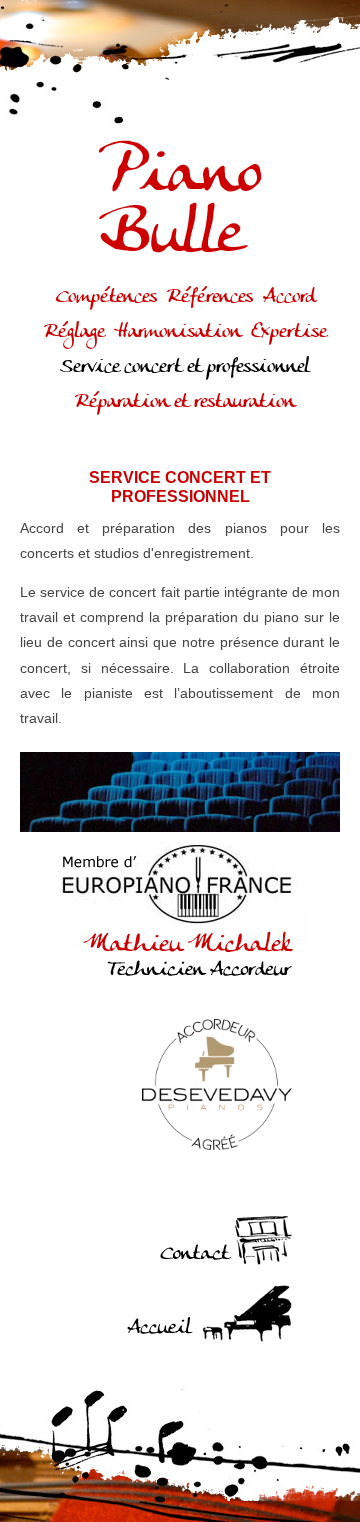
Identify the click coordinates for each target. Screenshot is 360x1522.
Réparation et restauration (185, 402)
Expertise (288, 332)
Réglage (74, 332)
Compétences (106, 297)
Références (210, 297)
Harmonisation (177, 332)
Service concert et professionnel (185, 367)
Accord (289, 297)
